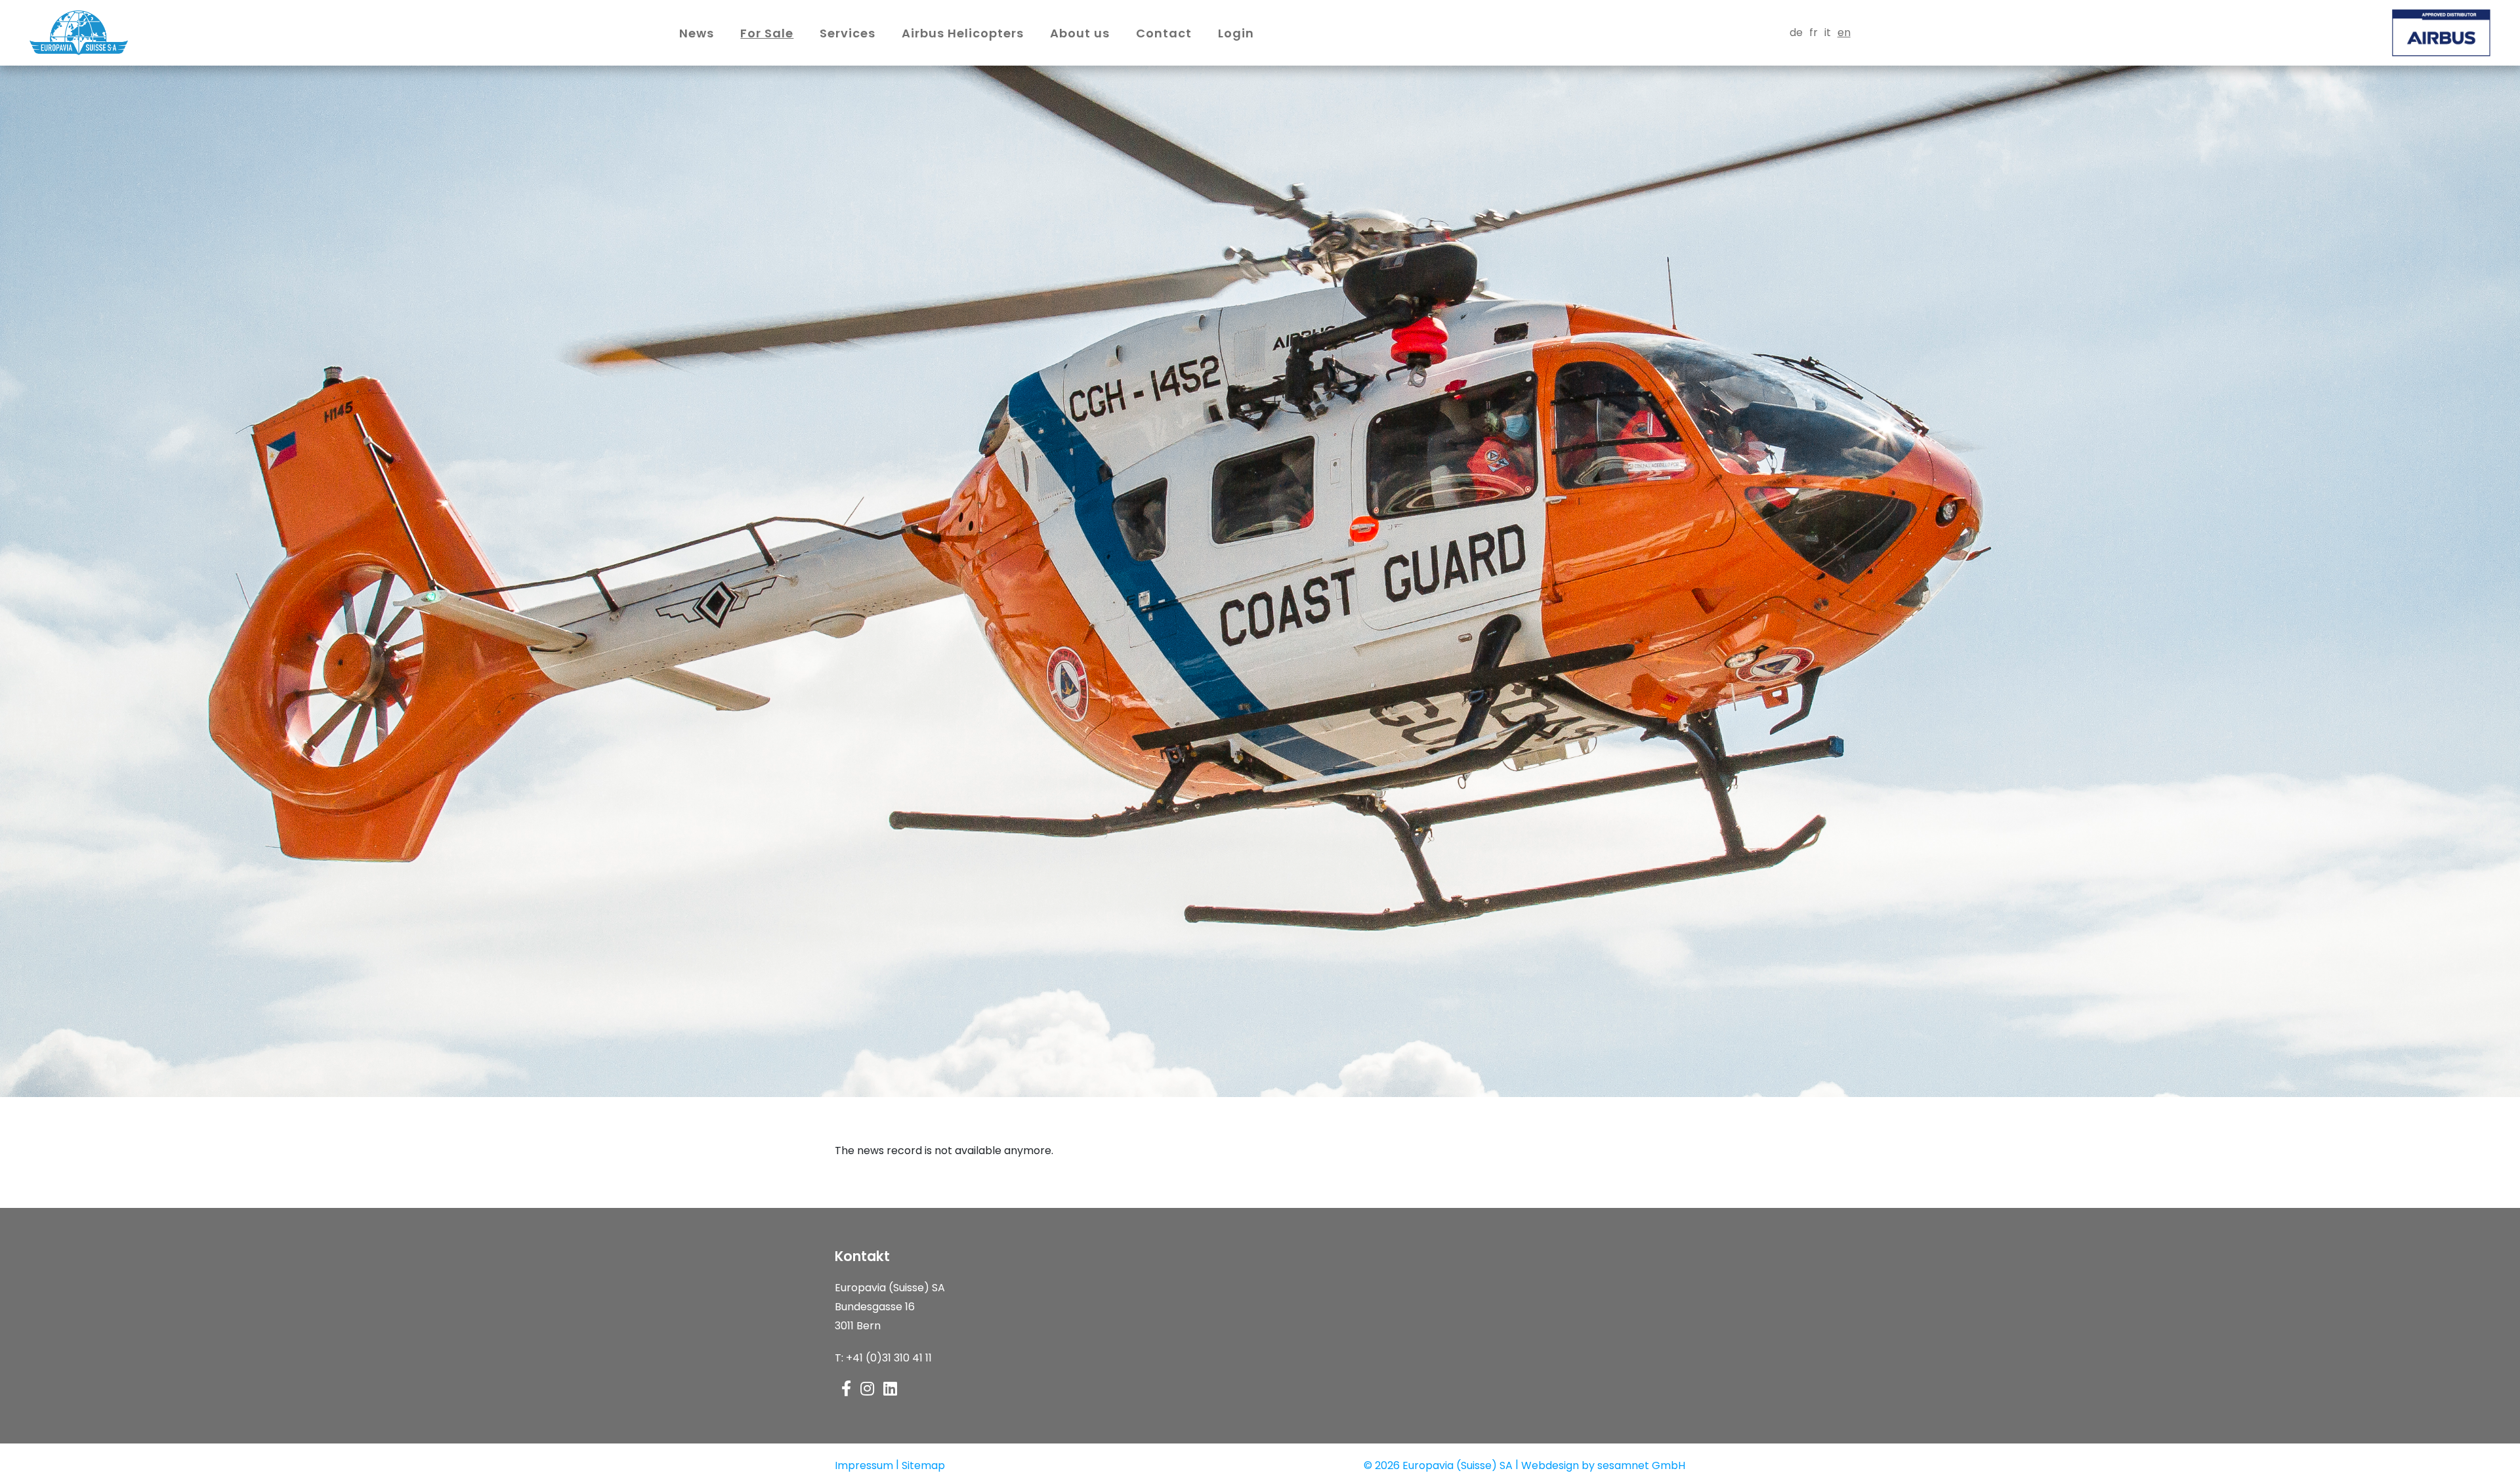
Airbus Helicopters (963, 33)
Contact (1164, 33)
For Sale (767, 33)
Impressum (864, 1465)
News (697, 33)
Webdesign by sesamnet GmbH (1603, 1465)
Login (1236, 33)
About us (1080, 33)
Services (848, 33)
